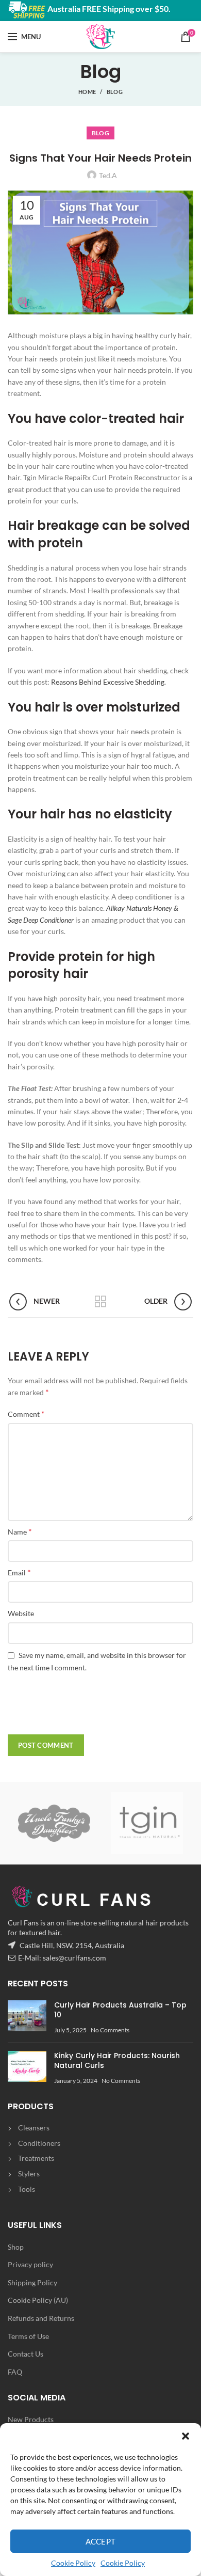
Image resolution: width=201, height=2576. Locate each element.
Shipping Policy (32, 2282)
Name (20, 1531)
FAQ (15, 2372)
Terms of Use (28, 2336)
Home (87, 92)
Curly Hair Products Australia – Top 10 (120, 2010)
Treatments (36, 2158)
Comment (26, 1413)
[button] (186, 2436)
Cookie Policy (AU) (38, 2300)
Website (21, 1613)
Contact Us (26, 2354)
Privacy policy (30, 2264)
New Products (31, 2419)
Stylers (29, 2174)
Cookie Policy (73, 2563)
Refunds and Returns (41, 2318)
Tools (27, 2189)
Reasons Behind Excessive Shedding (108, 682)
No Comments (110, 2030)
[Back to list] (100, 1302)
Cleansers (34, 2128)
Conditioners (39, 2143)
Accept (101, 2541)
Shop (16, 2247)
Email (19, 1572)
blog (115, 92)
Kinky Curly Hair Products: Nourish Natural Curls (117, 2061)
